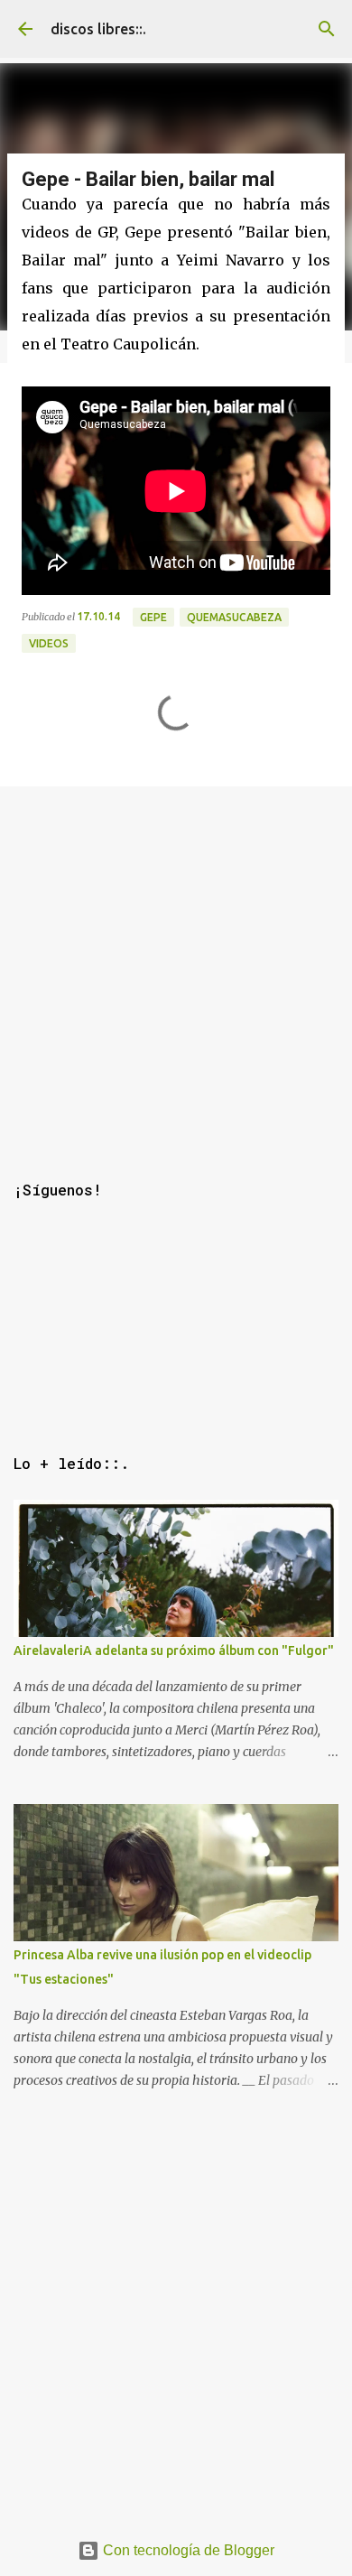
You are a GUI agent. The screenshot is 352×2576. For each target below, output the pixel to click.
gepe (153, 617)
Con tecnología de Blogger (187, 2550)
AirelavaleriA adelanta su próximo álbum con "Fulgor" (174, 1651)
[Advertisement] (176, 963)
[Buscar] (327, 29)
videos (49, 643)
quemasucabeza (234, 617)
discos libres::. (98, 29)
